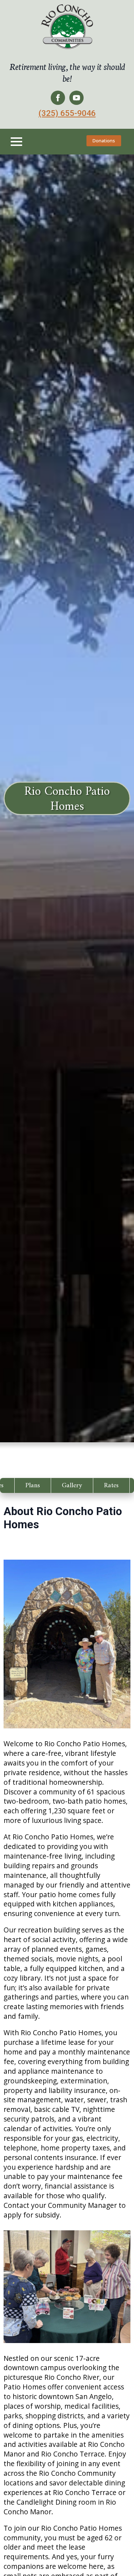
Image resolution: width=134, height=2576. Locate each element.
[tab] (33, 1485)
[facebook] (58, 98)
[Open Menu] (16, 142)
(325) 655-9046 (67, 113)
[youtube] (76, 98)
